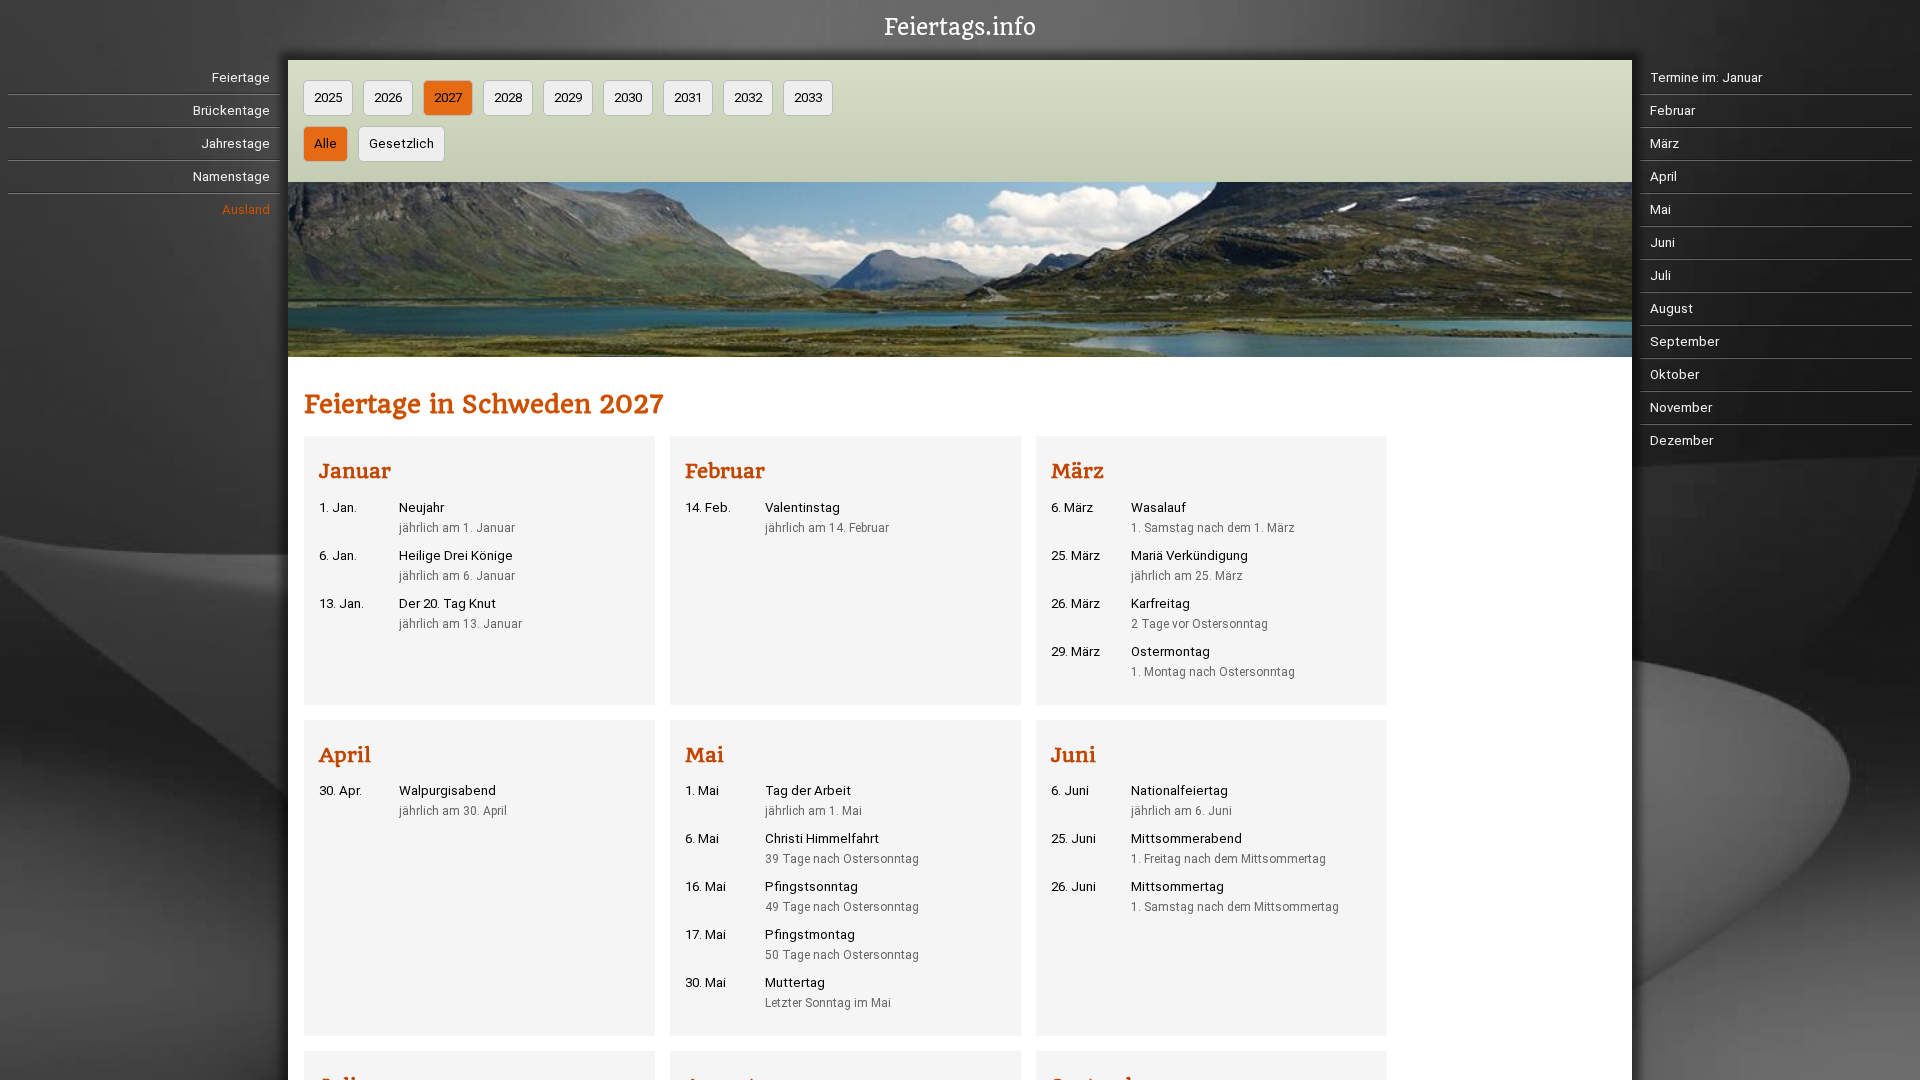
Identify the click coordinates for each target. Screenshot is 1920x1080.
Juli (1660, 275)
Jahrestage (235, 143)
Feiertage (241, 77)
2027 (448, 97)
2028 (508, 97)
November (1681, 407)
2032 (748, 97)
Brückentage (231, 110)
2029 (568, 97)
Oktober (1674, 374)
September (1684, 341)
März (1664, 143)
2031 (688, 97)
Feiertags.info (960, 28)
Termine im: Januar (1706, 77)
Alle (325, 143)
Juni (1662, 242)
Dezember (1681, 440)
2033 (808, 97)
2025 (328, 97)
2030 (628, 97)
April (1663, 176)
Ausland (246, 209)
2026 (388, 97)
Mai (1660, 209)
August (1671, 308)
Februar (1672, 110)
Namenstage (231, 176)
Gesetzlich (401, 143)
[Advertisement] (1536, 673)
